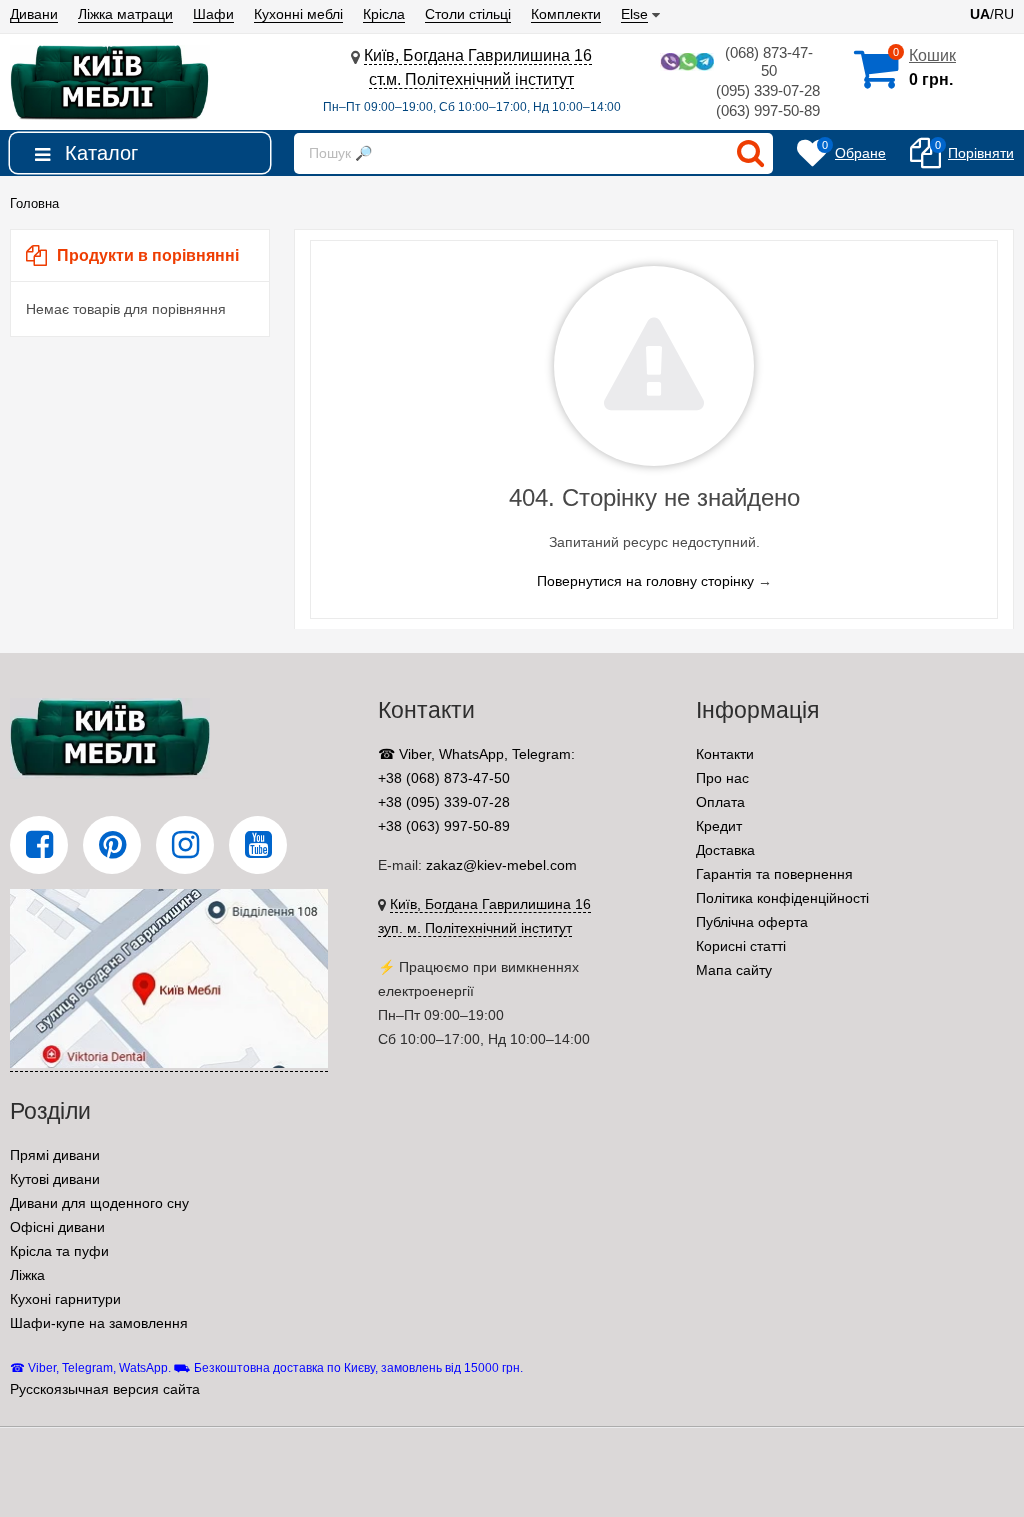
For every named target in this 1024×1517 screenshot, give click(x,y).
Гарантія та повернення (774, 874)
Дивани (34, 14)
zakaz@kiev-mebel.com (501, 865)
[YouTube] (258, 845)
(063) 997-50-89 (768, 110)
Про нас (722, 778)
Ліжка (27, 1275)
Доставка (725, 850)
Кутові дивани (55, 1179)
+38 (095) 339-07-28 (444, 802)
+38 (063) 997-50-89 (444, 826)
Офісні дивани (57, 1227)
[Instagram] (185, 845)
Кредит (719, 826)
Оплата (720, 802)
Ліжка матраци (125, 14)
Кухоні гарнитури (65, 1299)
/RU (992, 14)
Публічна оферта (752, 922)
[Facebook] (39, 845)
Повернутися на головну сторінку (645, 581)
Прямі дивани (55, 1155)
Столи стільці (468, 14)
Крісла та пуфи (59, 1251)
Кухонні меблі (298, 14)
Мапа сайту (734, 970)
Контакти (725, 754)
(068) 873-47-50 (769, 61)
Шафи (213, 14)
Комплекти (566, 14)
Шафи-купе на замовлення (99, 1323)
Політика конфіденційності (782, 898)
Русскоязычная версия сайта (105, 1389)
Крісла (384, 14)
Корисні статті (741, 946)
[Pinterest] (112, 845)
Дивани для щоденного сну (99, 1203)
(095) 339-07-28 (768, 90)
